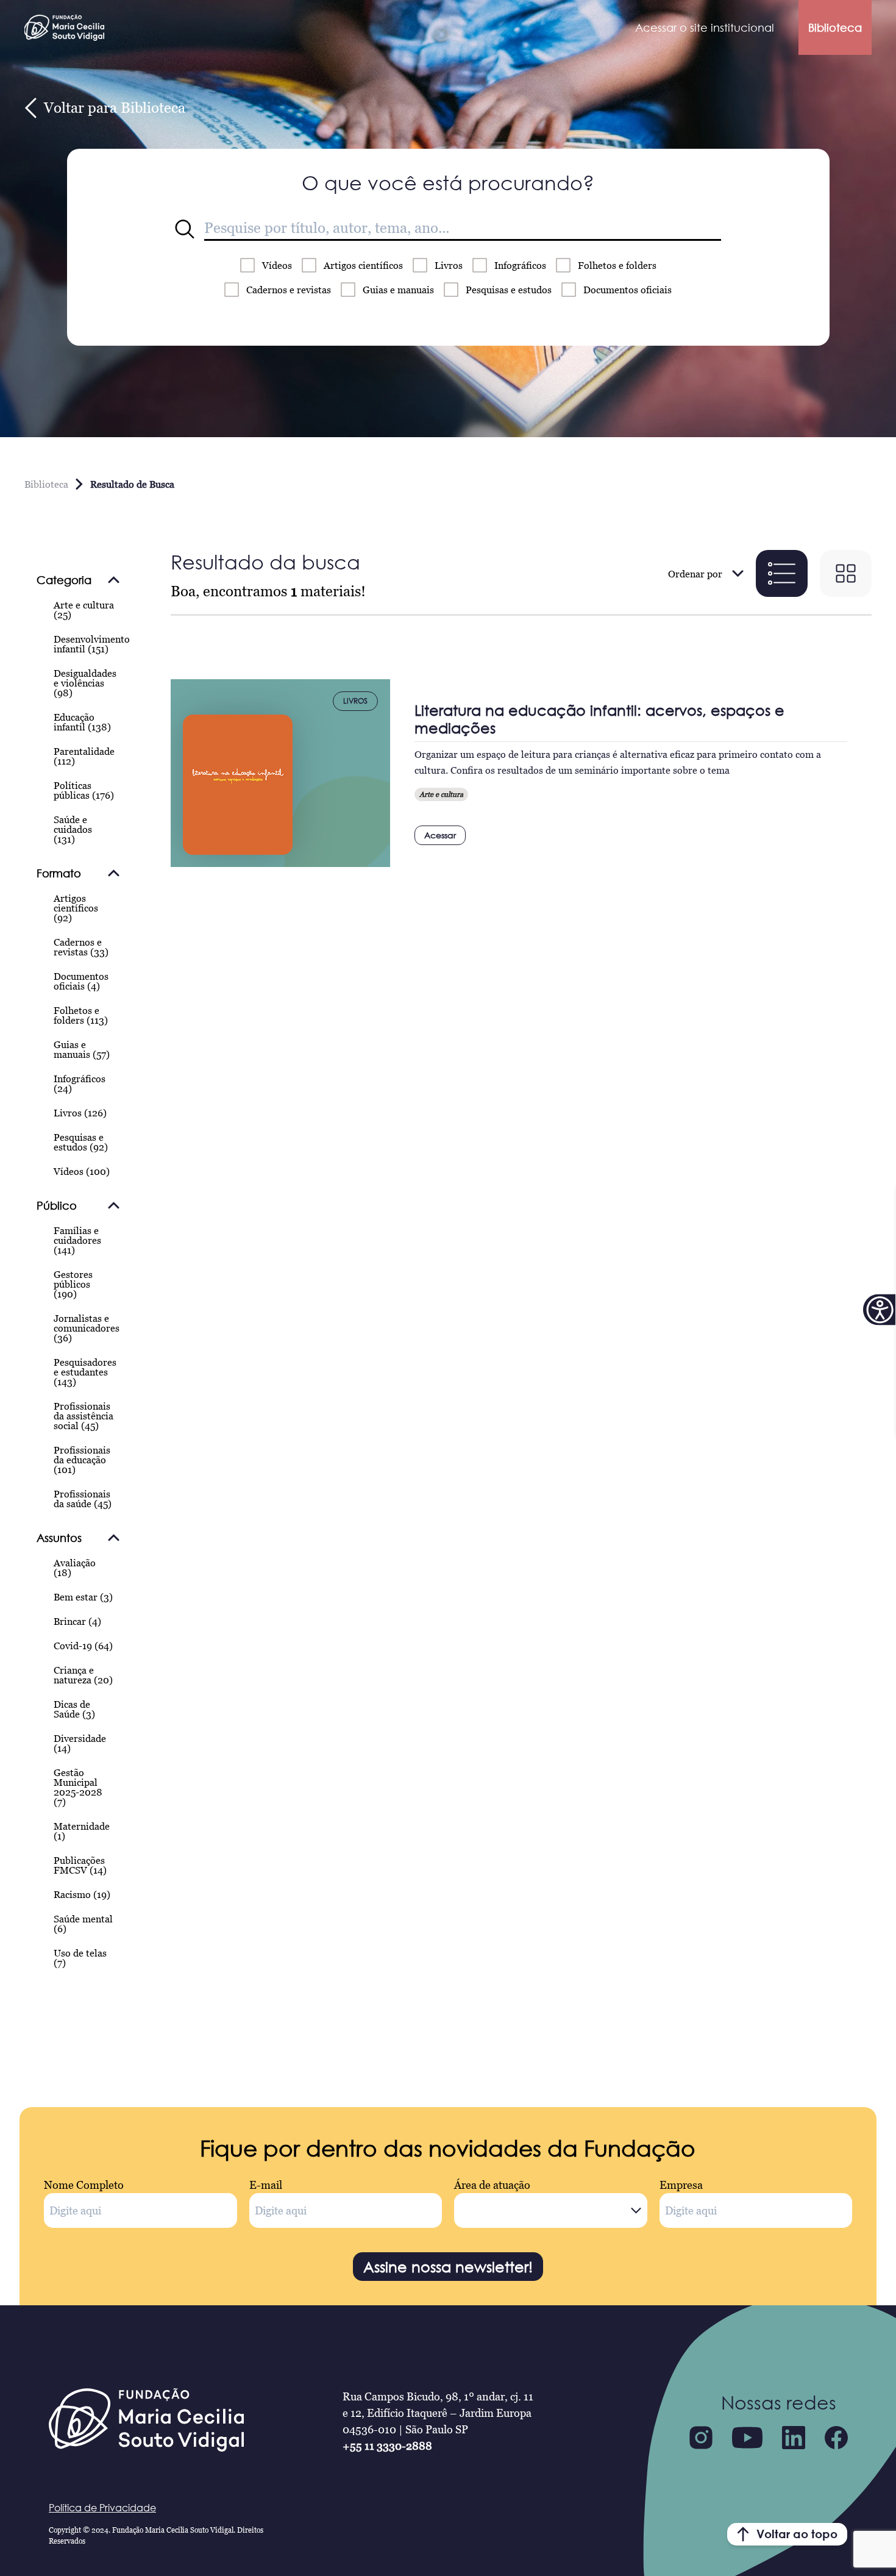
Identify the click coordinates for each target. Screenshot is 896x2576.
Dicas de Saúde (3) (74, 1709)
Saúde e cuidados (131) (73, 829)
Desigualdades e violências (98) (85, 683)
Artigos (363, 265)
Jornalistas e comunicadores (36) (87, 1328)
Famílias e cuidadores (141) (77, 1240)
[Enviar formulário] (185, 229)
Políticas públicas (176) (84, 790)
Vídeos (277, 265)
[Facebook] (836, 2438)
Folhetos (617, 265)
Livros (449, 265)
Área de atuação (492, 2185)
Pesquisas (509, 290)
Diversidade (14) (80, 1743)
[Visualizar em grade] (846, 573)
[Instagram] (701, 2438)
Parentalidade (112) (84, 756)
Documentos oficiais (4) (81, 981)
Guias (398, 290)
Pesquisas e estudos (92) (81, 1142)
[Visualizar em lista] (782, 573)
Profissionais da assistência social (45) (84, 1416)
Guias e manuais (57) (82, 1049)
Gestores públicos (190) (73, 1284)
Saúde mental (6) (83, 1924)
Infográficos (520, 265)
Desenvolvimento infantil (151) (92, 644)
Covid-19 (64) (83, 1646)
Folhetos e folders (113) (81, 1015)
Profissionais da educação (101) (82, 1460)
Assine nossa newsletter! (448, 2267)
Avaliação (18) (75, 1568)
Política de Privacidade (102, 2508)
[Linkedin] (794, 2438)
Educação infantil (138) (82, 722)
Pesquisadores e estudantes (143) (85, 1372)
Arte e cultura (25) (84, 610)
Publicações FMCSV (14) (80, 1865)
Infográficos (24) (80, 1083)
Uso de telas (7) (80, 1958)
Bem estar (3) (83, 1597)
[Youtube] (747, 2438)
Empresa (681, 2185)
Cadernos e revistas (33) (81, 947)
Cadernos (289, 290)
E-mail (266, 2185)
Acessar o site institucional (705, 27)
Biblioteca (835, 27)
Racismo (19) (82, 1894)
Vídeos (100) (82, 1171)
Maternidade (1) (82, 1831)
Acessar (440, 835)
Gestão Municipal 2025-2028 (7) (78, 1787)
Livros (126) (80, 1113)
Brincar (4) (77, 1621)
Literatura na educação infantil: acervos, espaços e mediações (599, 719)
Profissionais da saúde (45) (83, 1499)
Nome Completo (84, 2185)
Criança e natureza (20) (83, 1675)
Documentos (628, 290)
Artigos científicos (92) (76, 908)
